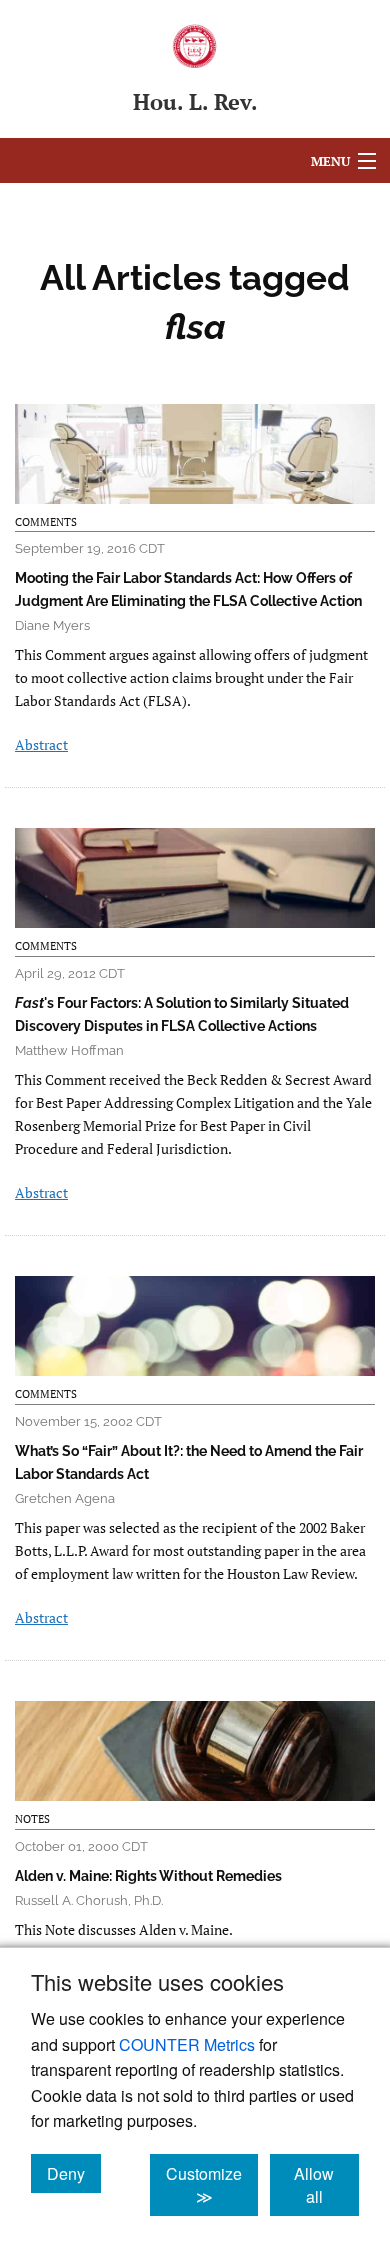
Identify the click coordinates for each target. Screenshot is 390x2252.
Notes (32, 1819)
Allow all (326, 2185)
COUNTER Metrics (187, 2044)
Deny (74, 2173)
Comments (46, 522)
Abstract (41, 744)
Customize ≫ (212, 2185)
